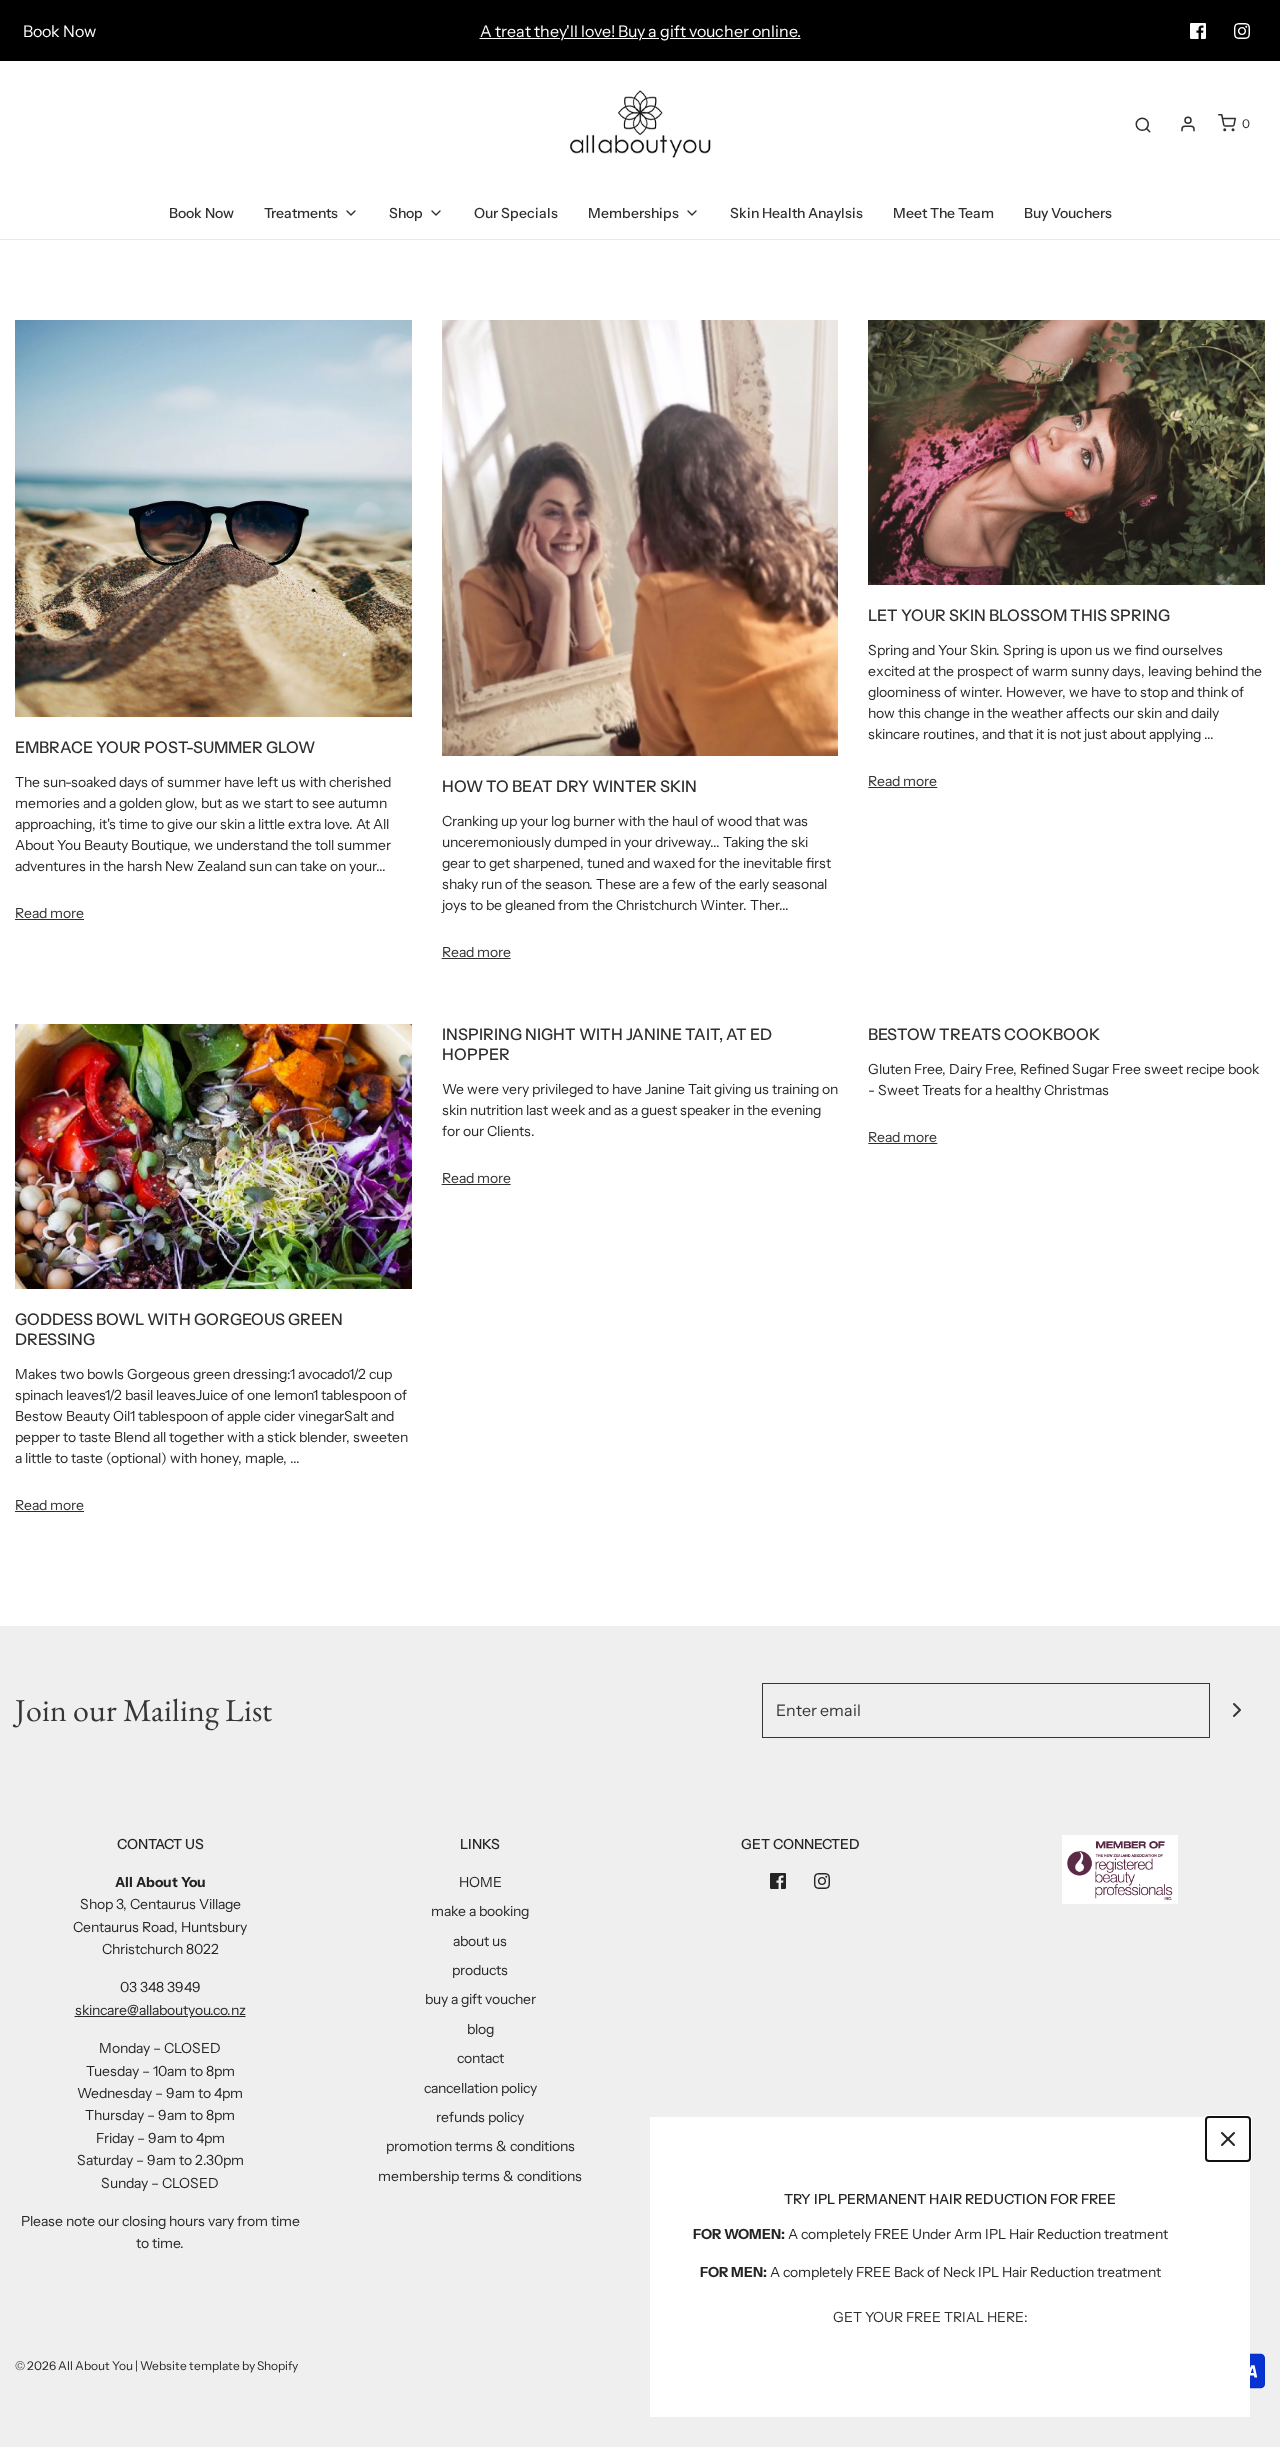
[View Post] (213, 517)
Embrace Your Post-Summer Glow (165, 747)
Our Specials (516, 213)
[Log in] (1188, 124)
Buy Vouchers (1068, 213)
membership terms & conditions (480, 2176)
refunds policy (480, 2117)
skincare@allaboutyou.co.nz (160, 2010)
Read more (49, 913)
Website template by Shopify (219, 2365)
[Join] (1237, 1710)
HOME (480, 1882)
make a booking (480, 1911)
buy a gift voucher (480, 1999)
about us (480, 1941)
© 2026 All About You (74, 2365)
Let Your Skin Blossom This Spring (1019, 615)
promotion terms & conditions (480, 2146)
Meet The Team (943, 213)
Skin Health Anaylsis (796, 213)
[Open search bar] (1143, 124)
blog (480, 2029)
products (480, 1970)
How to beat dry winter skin (569, 786)
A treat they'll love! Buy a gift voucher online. (640, 31)
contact (480, 2058)
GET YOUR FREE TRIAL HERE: (930, 2317)
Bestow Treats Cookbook (984, 1034)
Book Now (59, 31)
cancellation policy (480, 2088)
